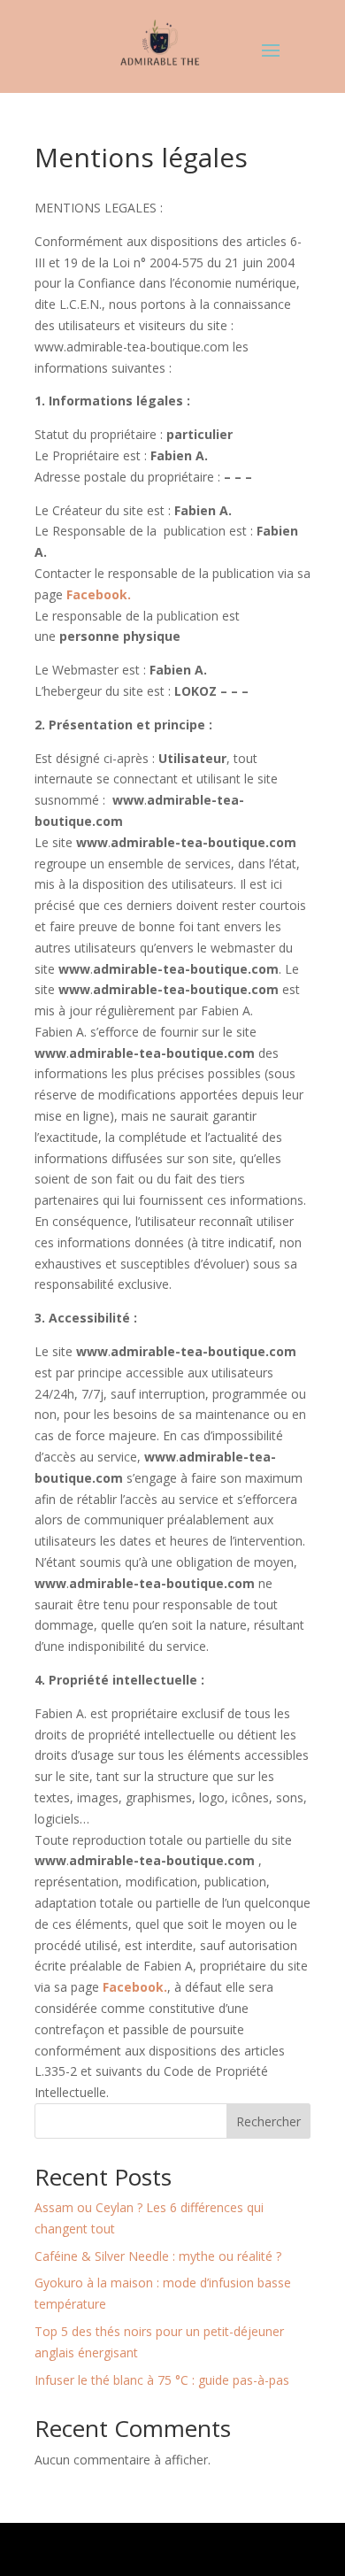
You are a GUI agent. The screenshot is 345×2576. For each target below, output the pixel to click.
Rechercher (268, 2121)
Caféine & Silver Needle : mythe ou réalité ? (158, 2256)
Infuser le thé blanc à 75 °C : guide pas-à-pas (162, 2380)
